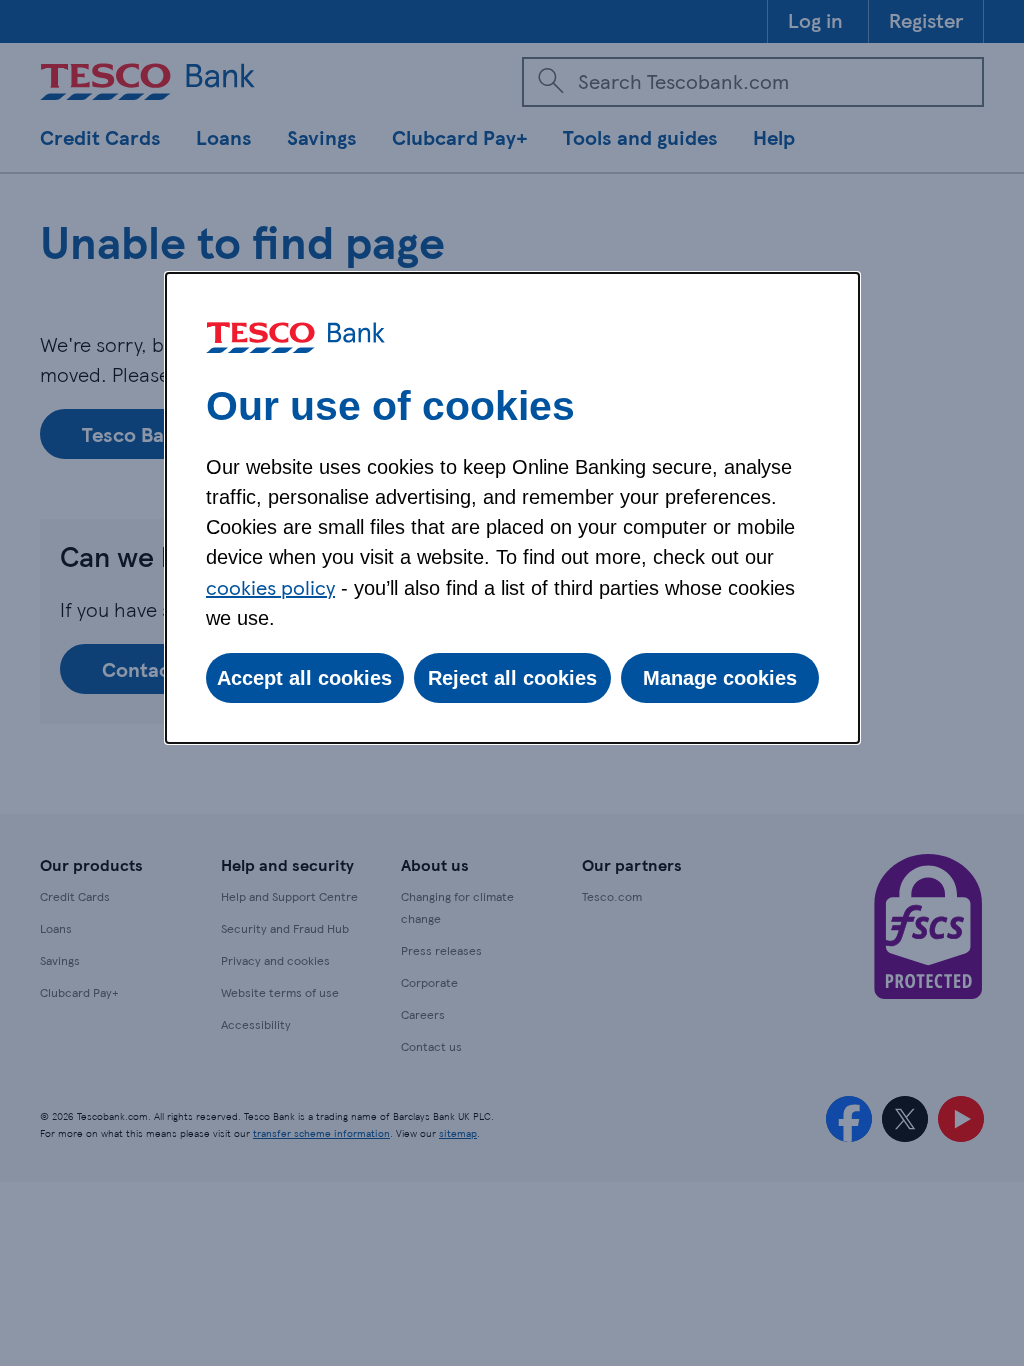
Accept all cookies (304, 678)
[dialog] (512, 508)
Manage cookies (720, 678)
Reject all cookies (512, 678)
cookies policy (270, 587)
